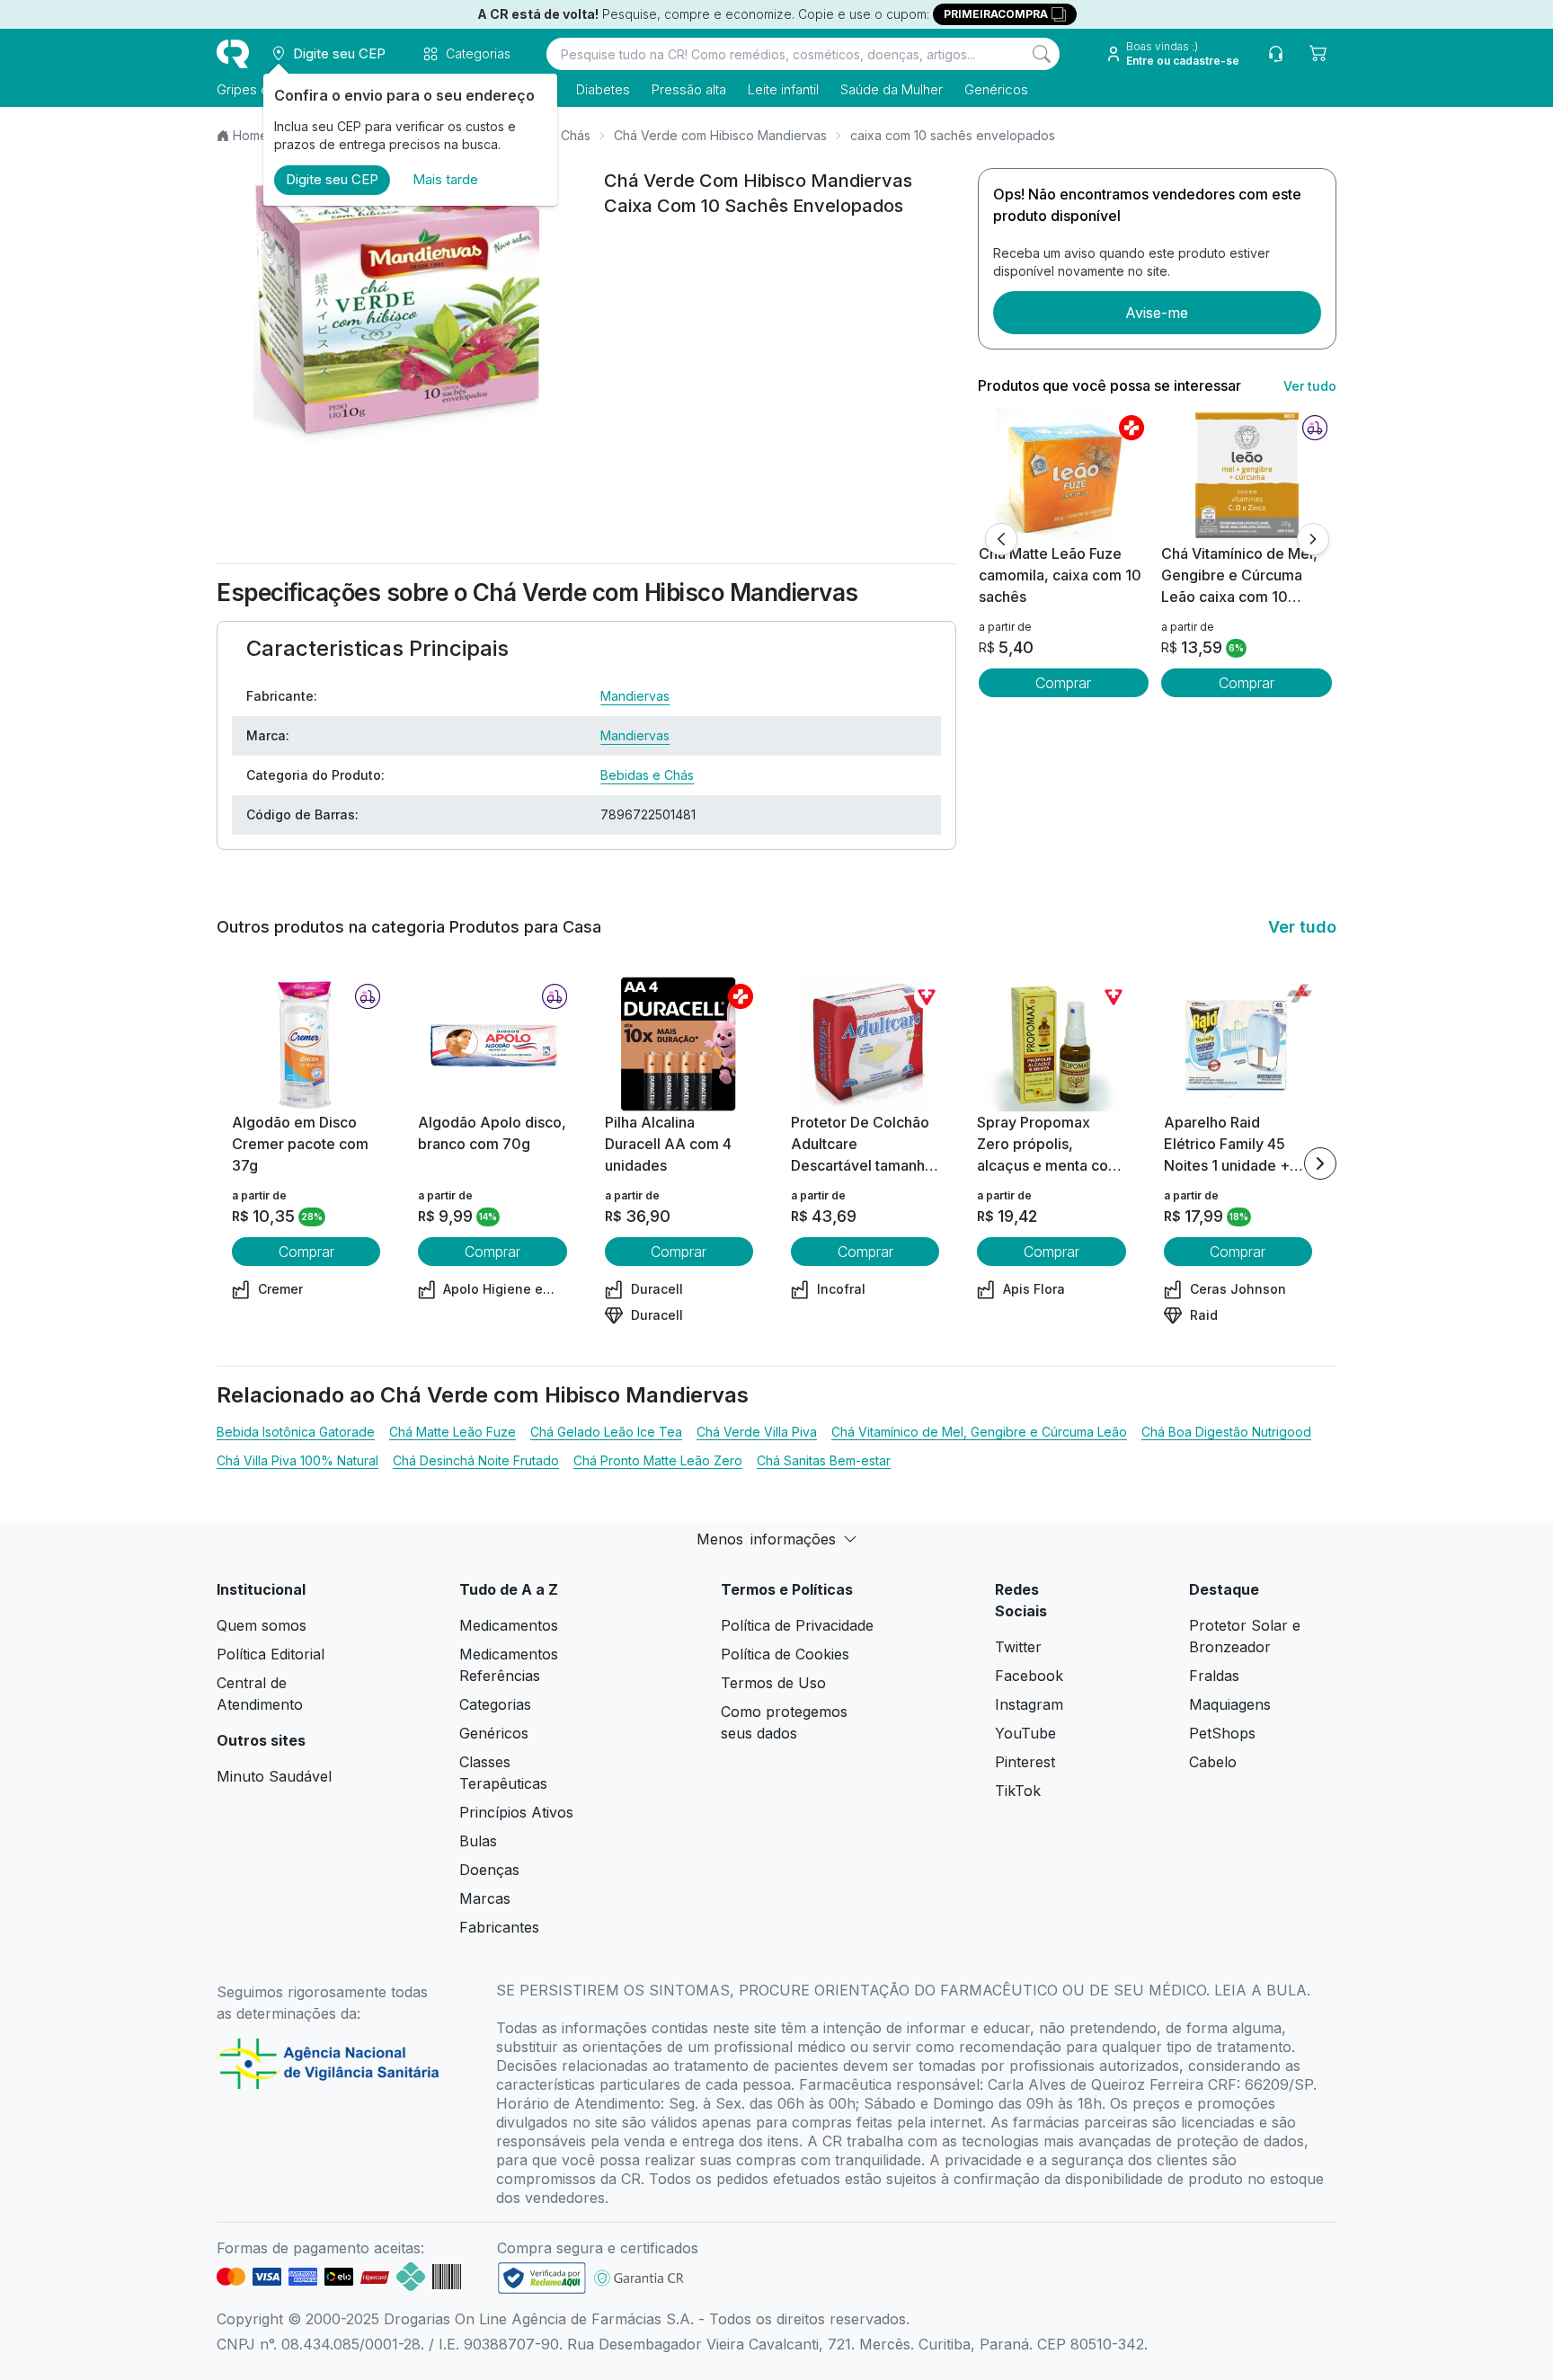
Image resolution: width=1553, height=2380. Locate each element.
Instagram (1029, 1704)
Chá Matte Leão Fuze (453, 1432)
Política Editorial (271, 1654)
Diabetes (603, 89)
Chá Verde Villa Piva (757, 1432)
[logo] (233, 54)
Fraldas (1214, 1676)
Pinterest (1025, 1762)
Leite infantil (783, 89)
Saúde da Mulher (892, 89)
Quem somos (262, 1625)
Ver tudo (1310, 386)
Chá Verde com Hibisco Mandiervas (720, 135)
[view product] (1063, 475)
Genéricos (996, 89)
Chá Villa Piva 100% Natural (297, 1460)
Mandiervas (635, 696)
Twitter (1018, 1647)
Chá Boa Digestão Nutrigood (1226, 1432)
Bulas (478, 1841)
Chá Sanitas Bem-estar (824, 1460)
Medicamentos (509, 1625)
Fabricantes (499, 1927)
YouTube (1025, 1733)
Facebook (1029, 1676)
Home (250, 135)
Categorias (495, 1704)
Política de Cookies (785, 1654)
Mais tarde (445, 179)
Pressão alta (689, 89)
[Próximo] (1313, 539)
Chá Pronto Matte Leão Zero (658, 1460)
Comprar (1063, 683)
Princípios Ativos (516, 1812)
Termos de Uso (773, 1683)
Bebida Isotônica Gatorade (296, 1432)
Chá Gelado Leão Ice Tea (606, 1432)
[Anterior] (1001, 539)
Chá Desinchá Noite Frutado (476, 1460)
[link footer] (542, 2278)
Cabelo (1213, 1762)
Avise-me (1157, 313)
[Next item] (1320, 1163)
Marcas (485, 1898)
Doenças (489, 1870)
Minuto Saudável (274, 1776)
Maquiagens (1230, 1704)
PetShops (1222, 1733)
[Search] (1042, 54)
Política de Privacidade (797, 1625)
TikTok (1018, 1791)
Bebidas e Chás (647, 775)
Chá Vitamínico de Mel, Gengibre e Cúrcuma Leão (979, 1432)
